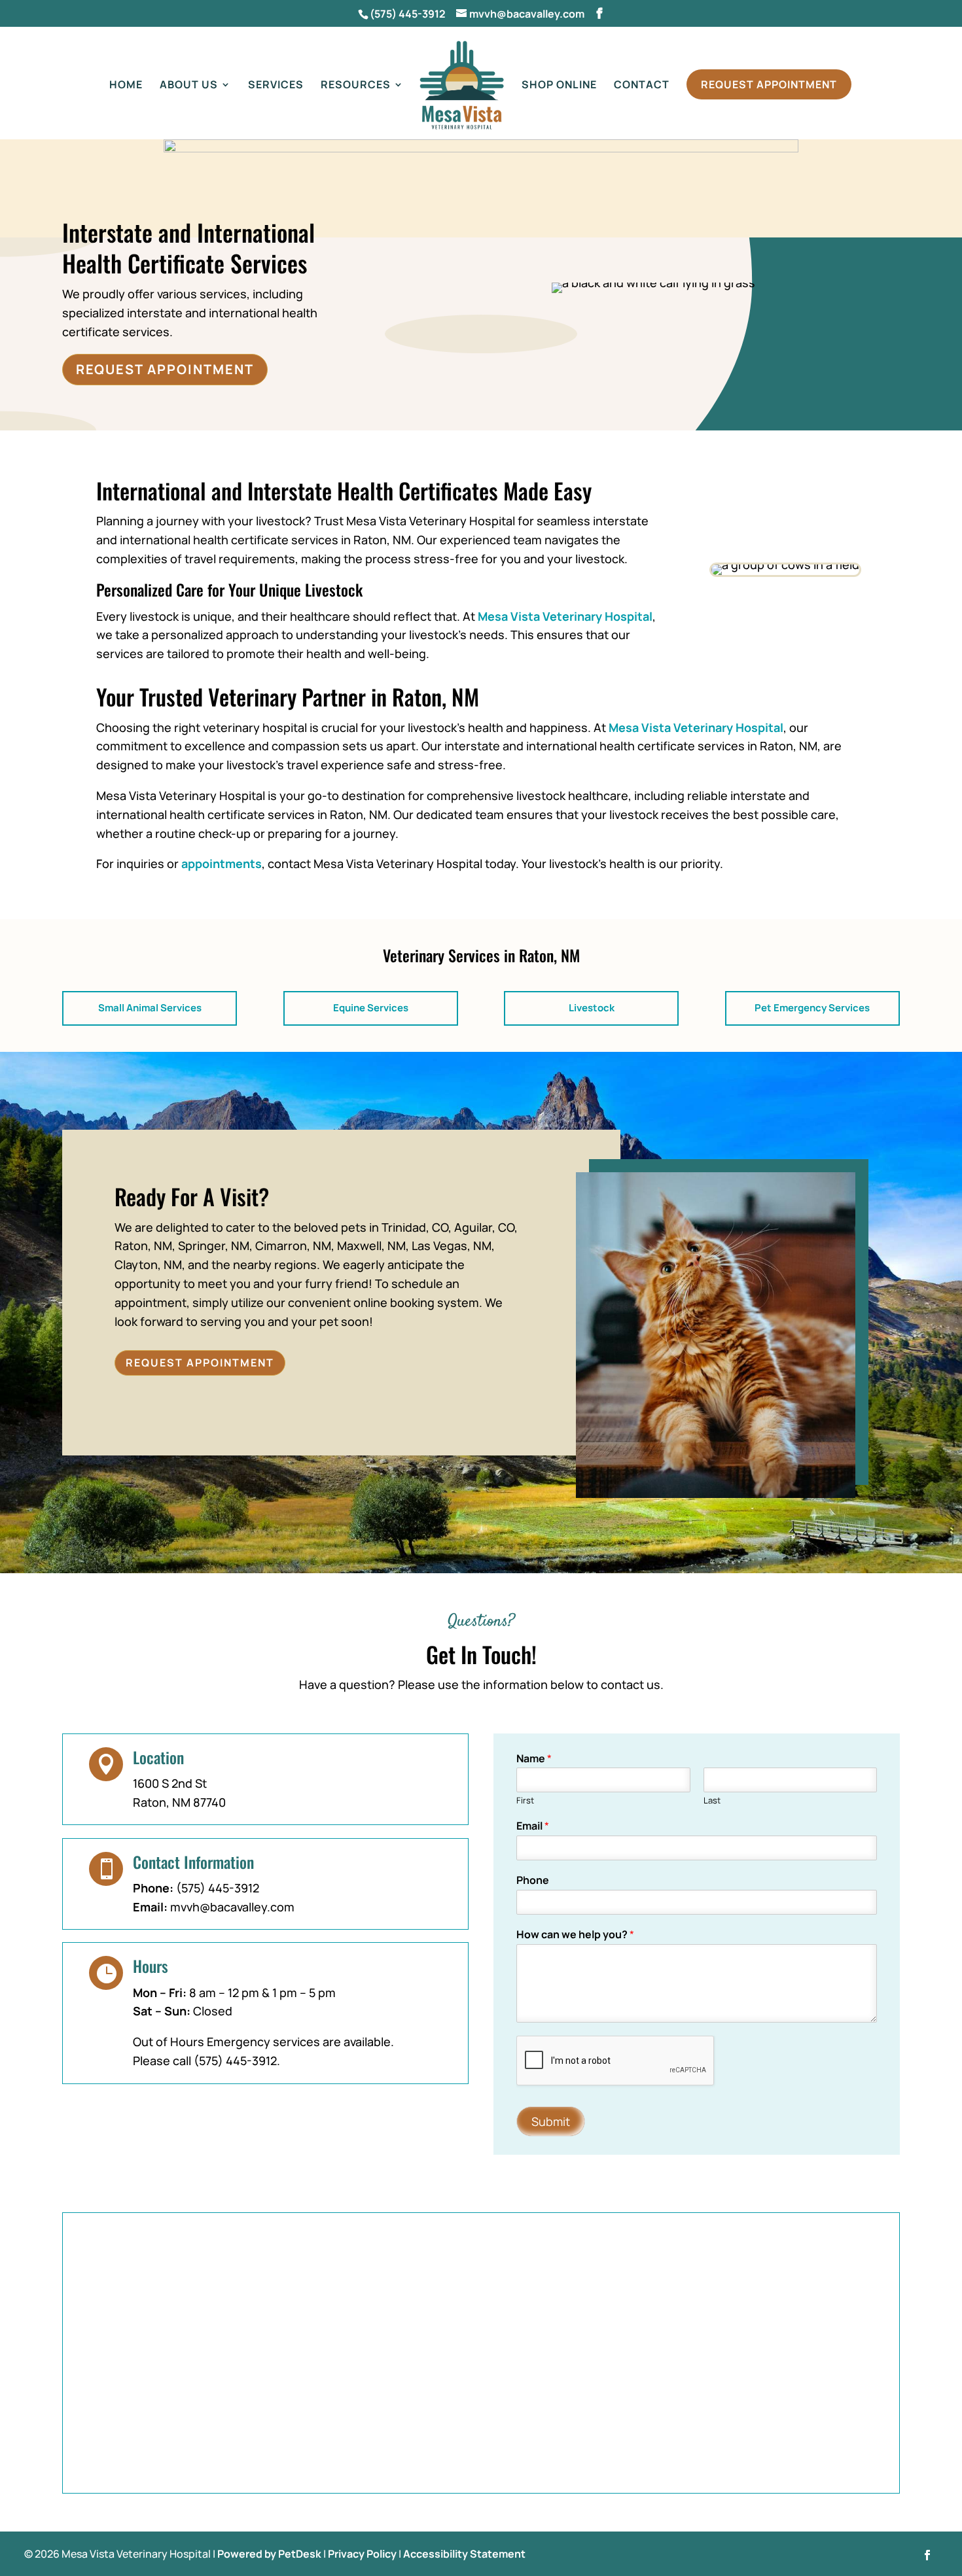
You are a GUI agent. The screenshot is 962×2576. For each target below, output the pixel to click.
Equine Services (371, 1008)
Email (533, 1826)
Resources (356, 86)
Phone (533, 1880)
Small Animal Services (150, 1008)
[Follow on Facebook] (927, 2555)
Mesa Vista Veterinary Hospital (565, 616)
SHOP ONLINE (559, 86)
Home (126, 86)
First (525, 1801)
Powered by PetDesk (269, 2554)
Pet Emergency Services (812, 1008)
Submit (551, 2121)
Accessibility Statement (464, 2554)
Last (712, 1801)
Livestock (592, 1008)
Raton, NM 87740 (179, 1802)
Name (534, 1759)
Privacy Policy (362, 2554)
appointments (222, 863)
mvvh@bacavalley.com (232, 1907)
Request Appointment (769, 84)
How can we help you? (575, 1935)
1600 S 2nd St (170, 1783)
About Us (189, 86)
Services (276, 86)
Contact (642, 86)
